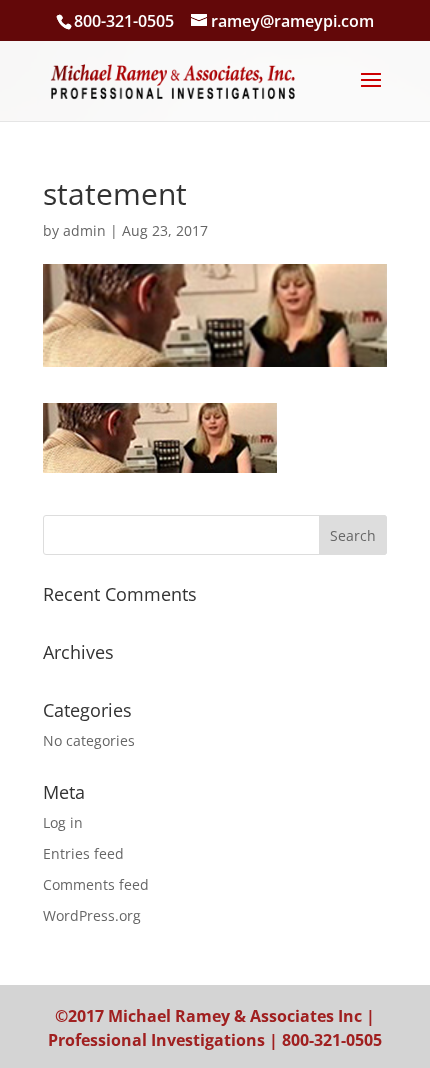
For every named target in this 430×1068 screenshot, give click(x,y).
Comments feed (96, 884)
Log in (63, 822)
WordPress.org (92, 915)
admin (84, 230)
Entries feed (83, 853)
